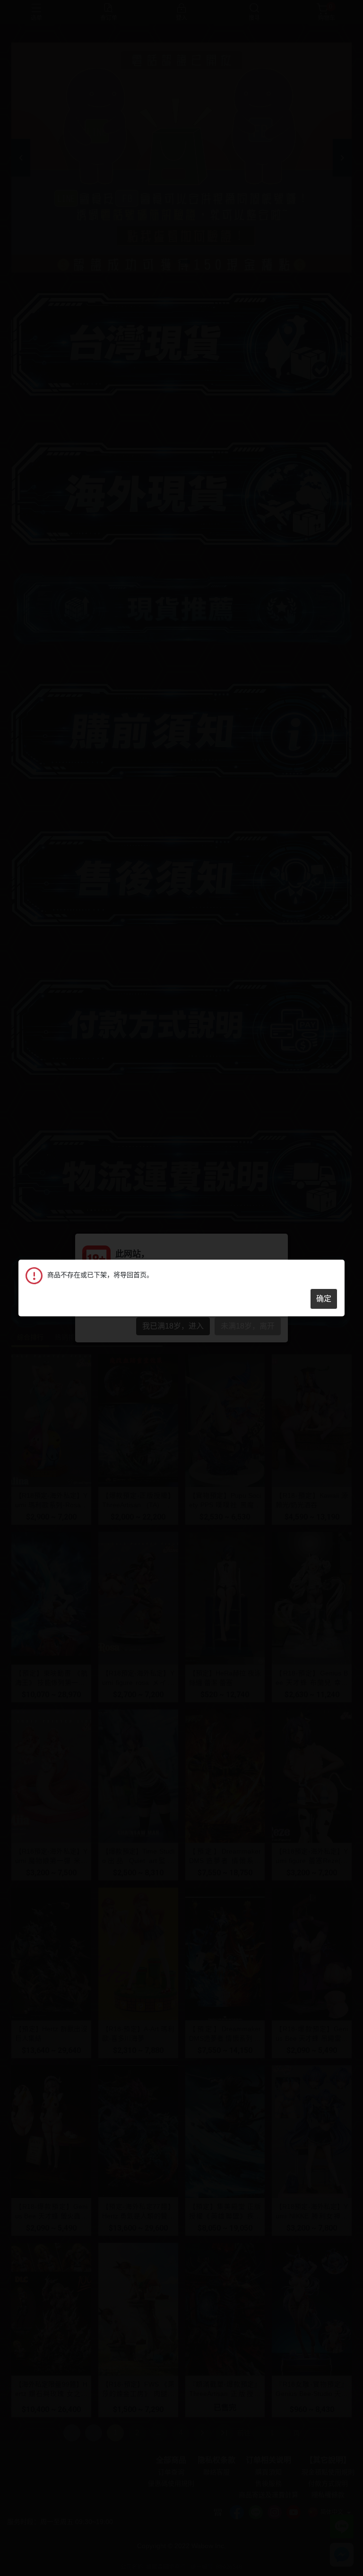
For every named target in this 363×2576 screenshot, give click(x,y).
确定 (324, 1299)
